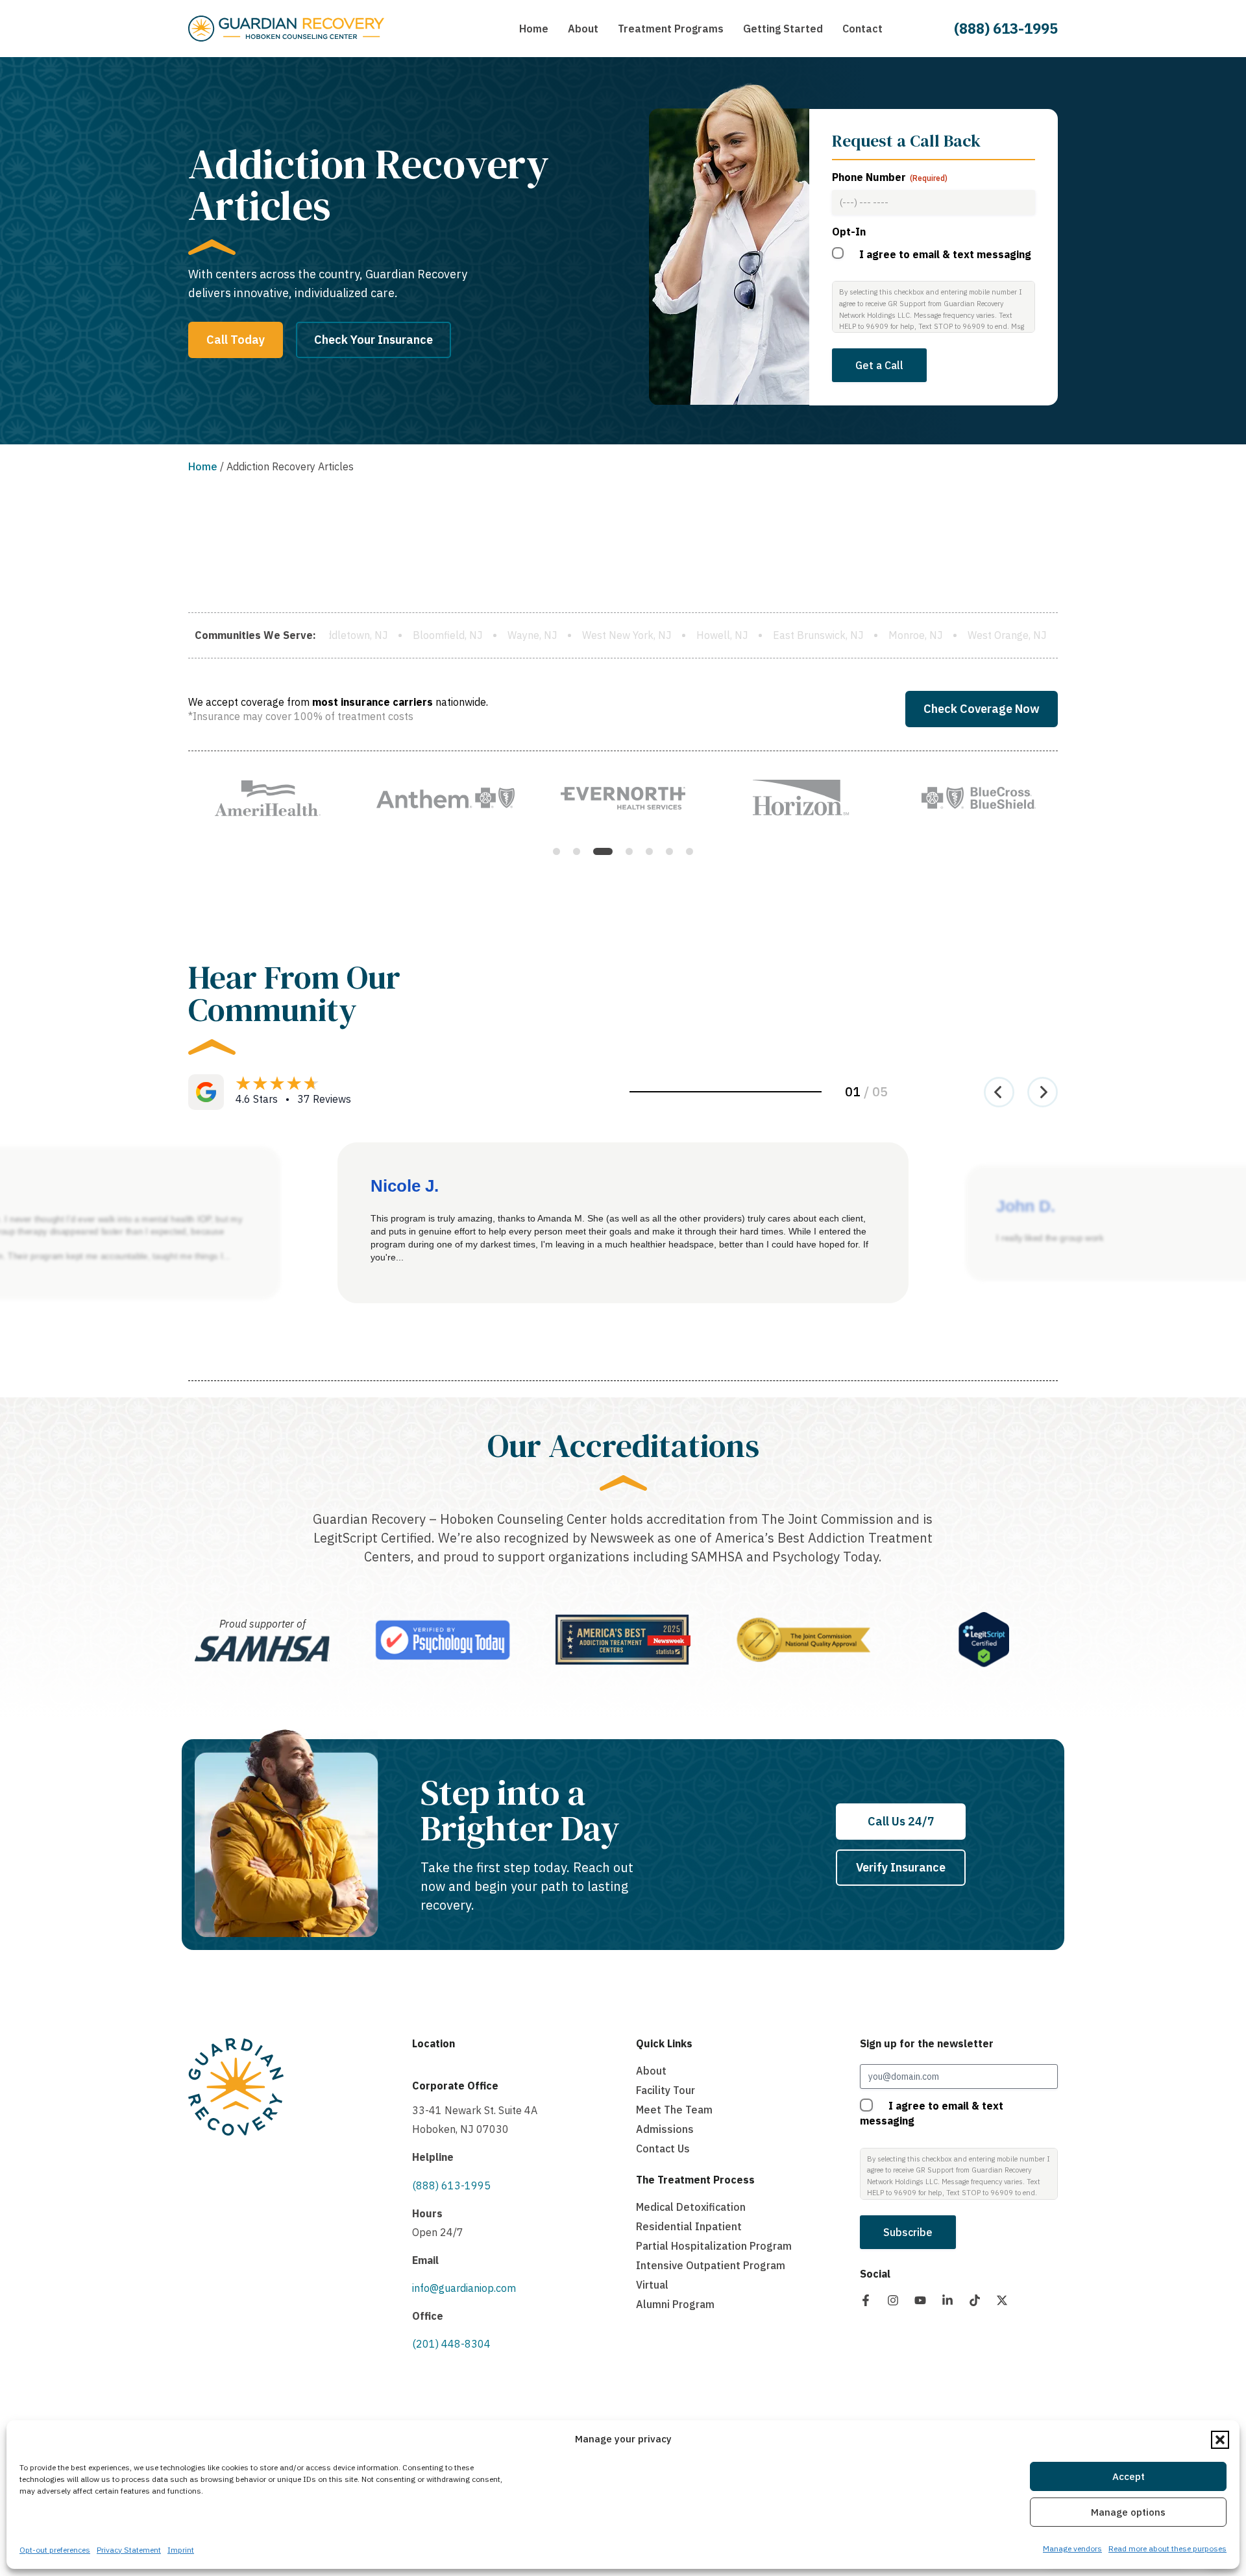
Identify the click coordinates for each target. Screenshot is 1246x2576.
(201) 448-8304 (451, 2344)
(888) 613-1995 (1006, 28)
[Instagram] (893, 2300)
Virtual (652, 2285)
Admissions (665, 2129)
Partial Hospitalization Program (714, 2246)
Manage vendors (1072, 2548)
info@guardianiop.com (464, 2288)
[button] (1220, 2440)
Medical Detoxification (691, 2207)
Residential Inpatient (689, 2226)
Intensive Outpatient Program (711, 2265)
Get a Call (879, 365)
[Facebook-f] (866, 2300)
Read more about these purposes (1167, 2548)
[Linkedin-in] (947, 2300)
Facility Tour (666, 2090)
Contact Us (663, 2149)
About (651, 2071)
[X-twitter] (1002, 2300)
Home (203, 466)
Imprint (181, 2550)
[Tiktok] (975, 2300)
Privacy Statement (129, 2550)
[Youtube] (920, 2300)
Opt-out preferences (55, 2550)
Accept (1129, 2476)
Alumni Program (675, 2304)
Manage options (1128, 2512)
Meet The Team (674, 2110)
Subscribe (908, 2232)
